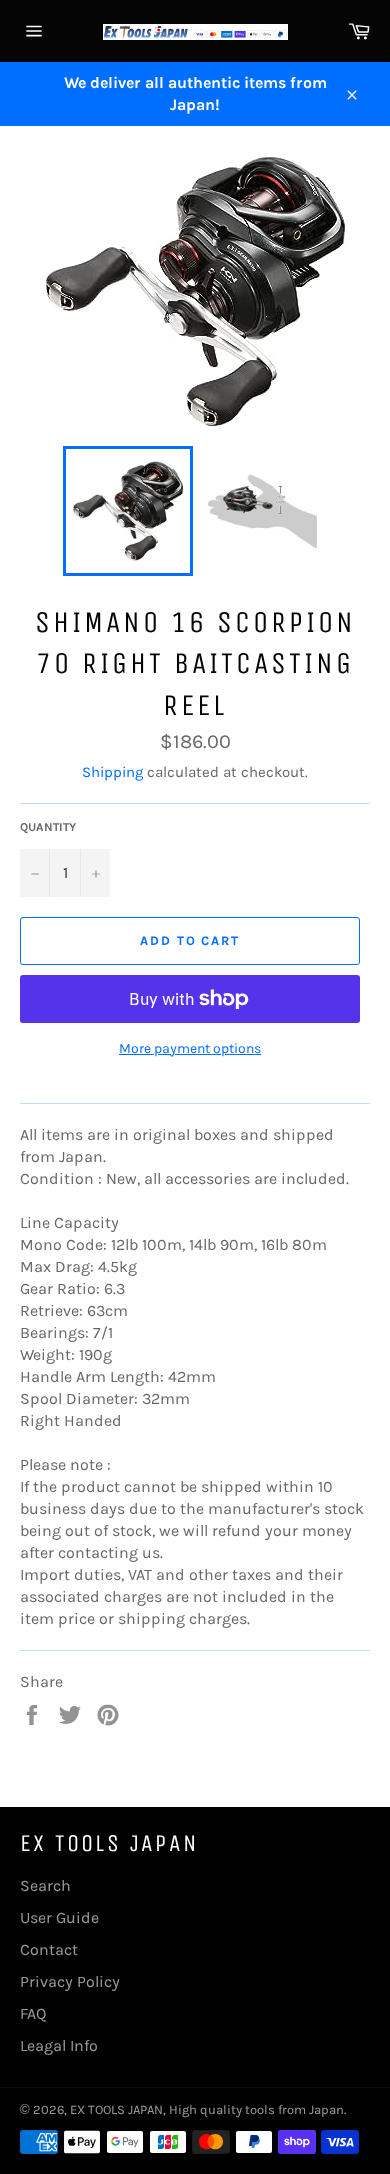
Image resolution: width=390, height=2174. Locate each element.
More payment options (190, 1048)
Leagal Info (59, 2045)
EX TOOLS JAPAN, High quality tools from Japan (207, 2109)
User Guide (59, 1917)
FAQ (33, 2013)
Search (45, 1885)
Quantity (48, 827)
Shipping (112, 772)
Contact (49, 1949)
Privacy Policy (70, 1981)
